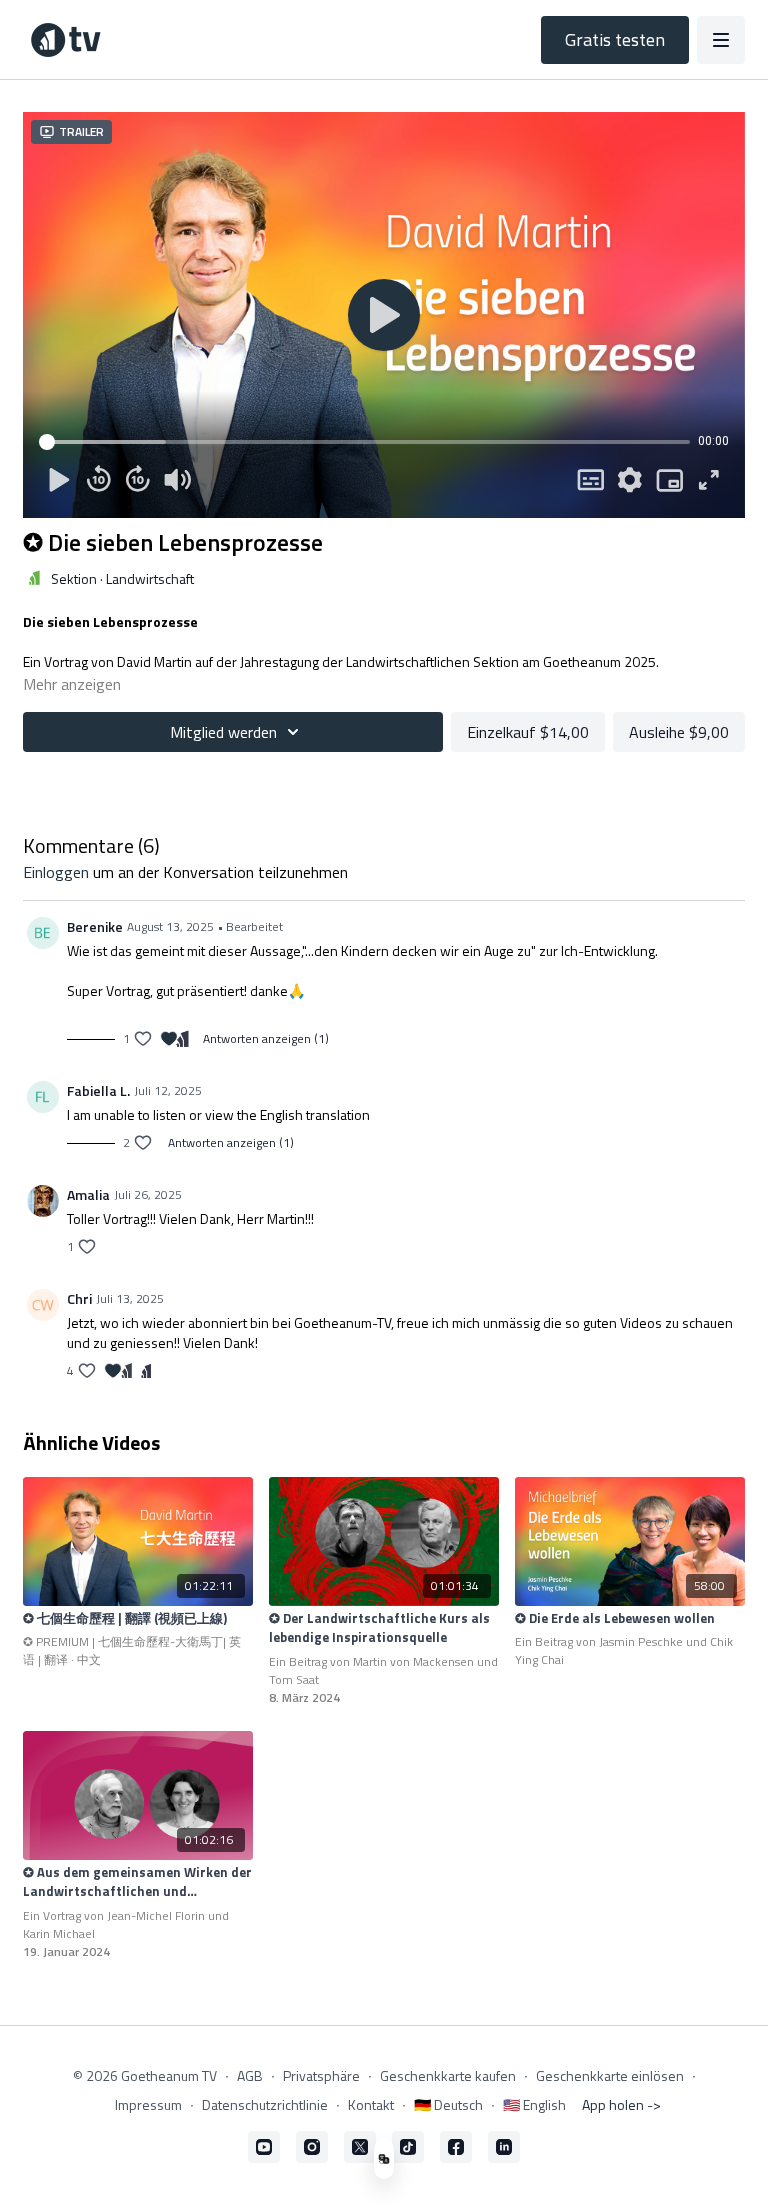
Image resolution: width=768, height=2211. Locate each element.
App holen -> (621, 2104)
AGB (250, 2075)
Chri (79, 1298)
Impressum (148, 2104)
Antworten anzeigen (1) (266, 1039)
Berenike (95, 926)
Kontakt (371, 2104)
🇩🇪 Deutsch (448, 2104)
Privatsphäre (321, 2075)
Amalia (88, 1194)
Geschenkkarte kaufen (448, 2075)
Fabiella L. (98, 1090)
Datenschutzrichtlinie (265, 2104)
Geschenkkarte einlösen (610, 2075)
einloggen (56, 872)
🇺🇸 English (534, 2104)
